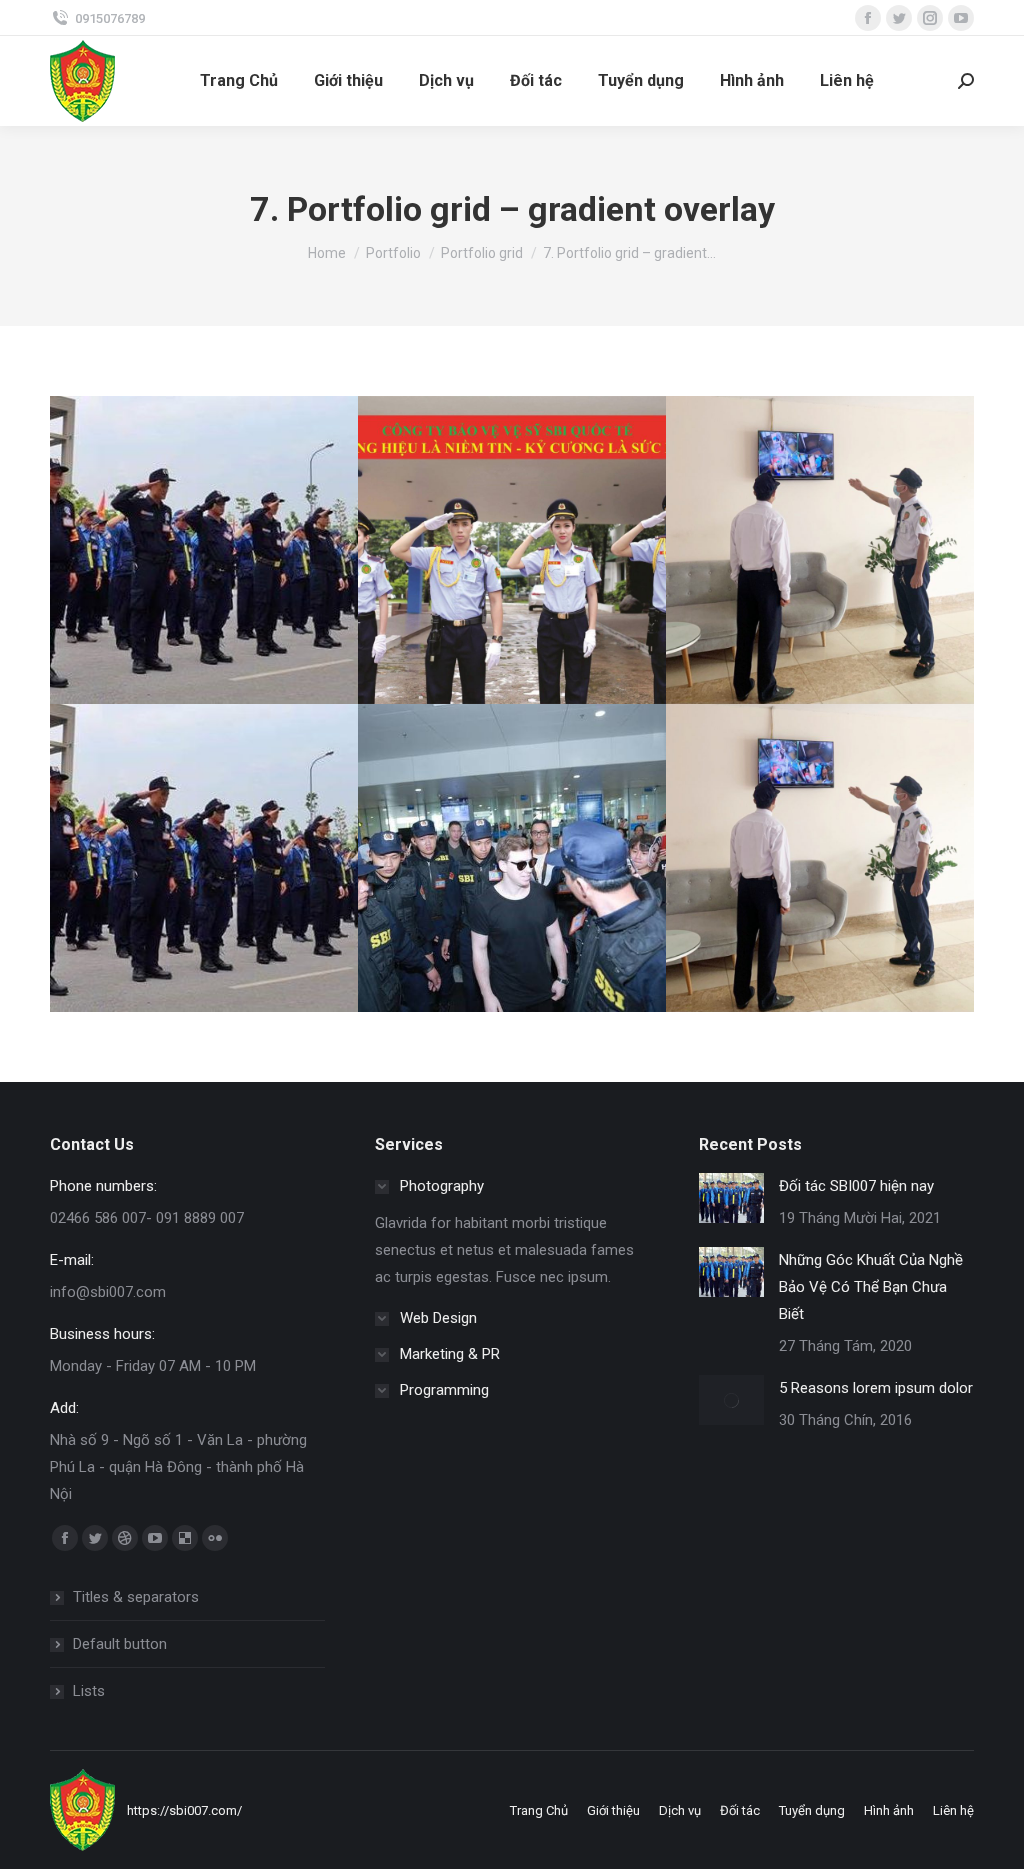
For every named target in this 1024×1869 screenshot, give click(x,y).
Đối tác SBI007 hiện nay (856, 1186)
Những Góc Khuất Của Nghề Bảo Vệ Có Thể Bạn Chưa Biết (871, 1287)
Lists (89, 1691)
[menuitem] (239, 81)
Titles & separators (136, 1597)
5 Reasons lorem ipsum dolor (876, 1388)
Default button (120, 1644)
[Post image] (204, 550)
